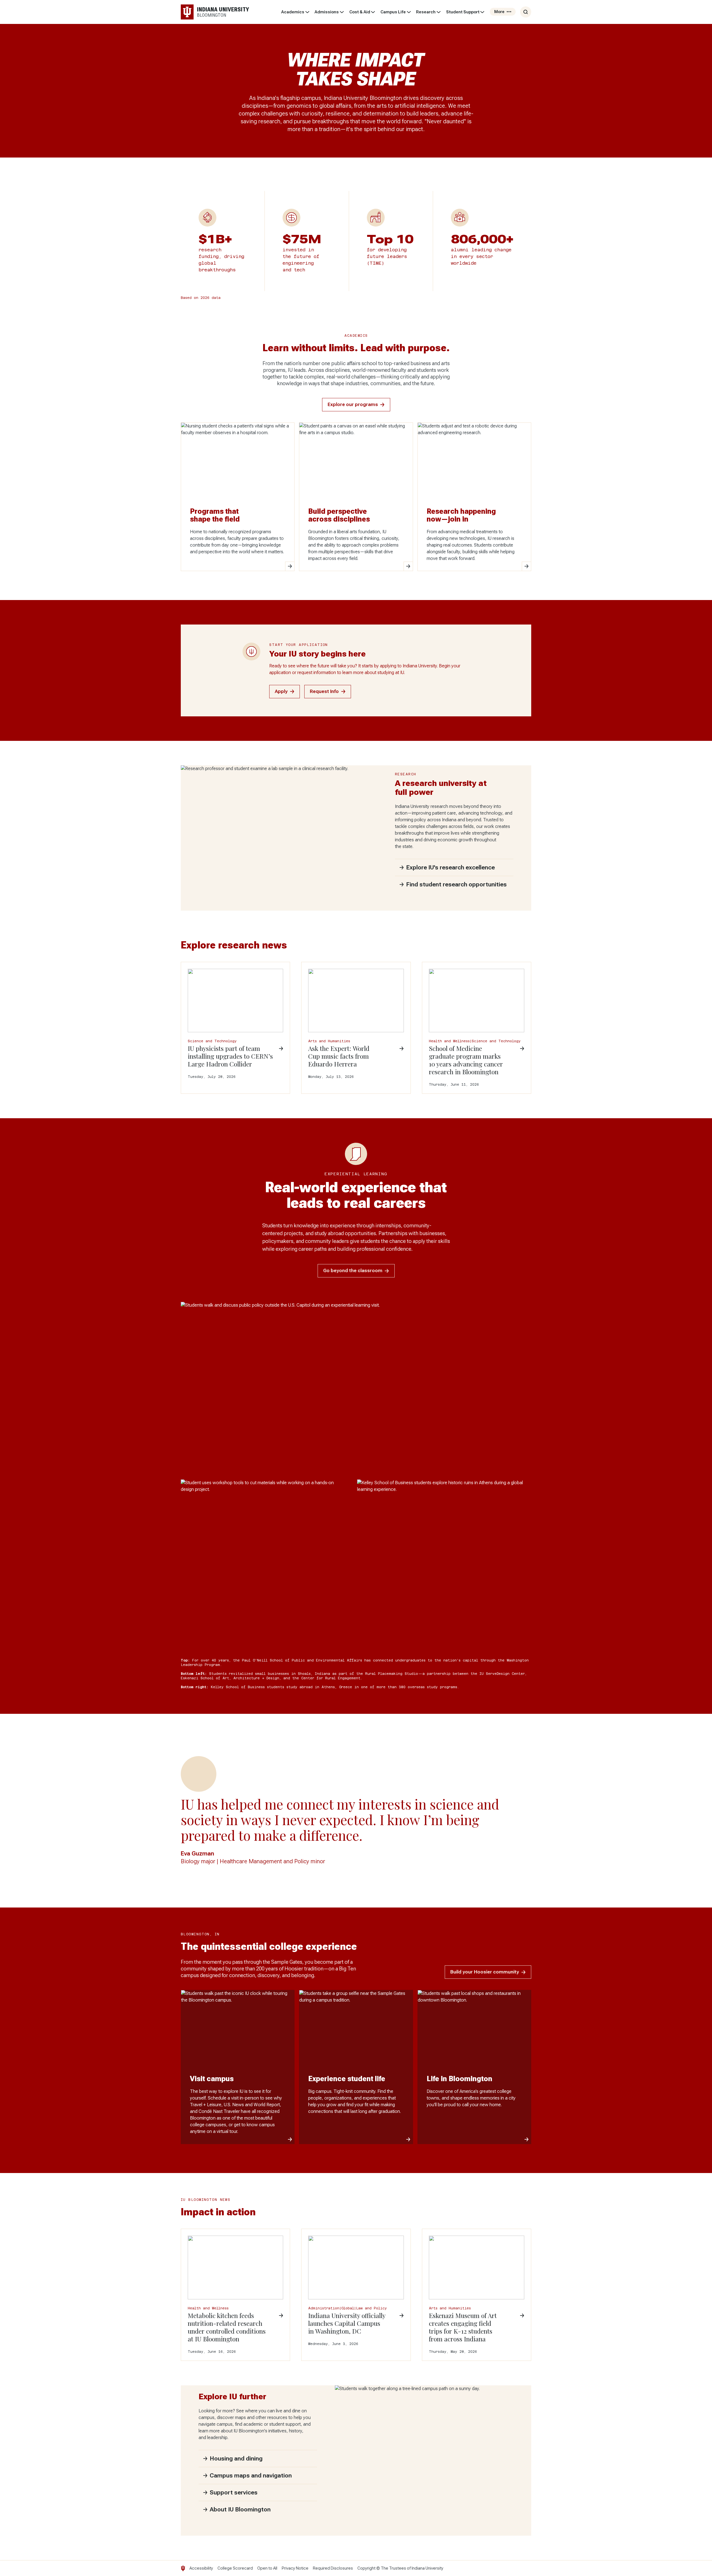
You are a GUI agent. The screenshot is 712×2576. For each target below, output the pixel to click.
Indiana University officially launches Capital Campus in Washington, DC (347, 2323)
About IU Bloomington (240, 2509)
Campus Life (393, 12)
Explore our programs (353, 405)
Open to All (267, 2568)
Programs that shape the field (215, 515)
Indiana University (427, 2568)
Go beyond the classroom (353, 1271)
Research (426, 12)
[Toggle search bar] (526, 12)
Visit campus (212, 2079)
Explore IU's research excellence (450, 867)
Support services (234, 2493)
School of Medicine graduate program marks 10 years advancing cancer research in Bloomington (466, 1060)
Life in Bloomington (459, 2079)
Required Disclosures (333, 2568)
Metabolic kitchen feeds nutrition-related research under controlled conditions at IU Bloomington (227, 2327)
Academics (293, 12)
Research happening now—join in (461, 515)
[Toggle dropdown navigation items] (307, 12)
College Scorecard (235, 2568)
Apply (281, 691)
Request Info (324, 691)
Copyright (366, 2568)
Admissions (327, 12)
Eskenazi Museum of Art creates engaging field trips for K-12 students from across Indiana (463, 2327)
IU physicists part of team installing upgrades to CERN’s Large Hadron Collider (230, 1056)
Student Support (463, 12)
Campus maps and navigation (251, 2476)
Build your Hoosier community (485, 1972)
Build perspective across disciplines (339, 515)
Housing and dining (236, 2459)
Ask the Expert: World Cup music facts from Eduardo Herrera (339, 1056)
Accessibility (201, 2568)
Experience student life (347, 2079)
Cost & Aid (360, 12)
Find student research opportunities (456, 884)
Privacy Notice (295, 2568)
